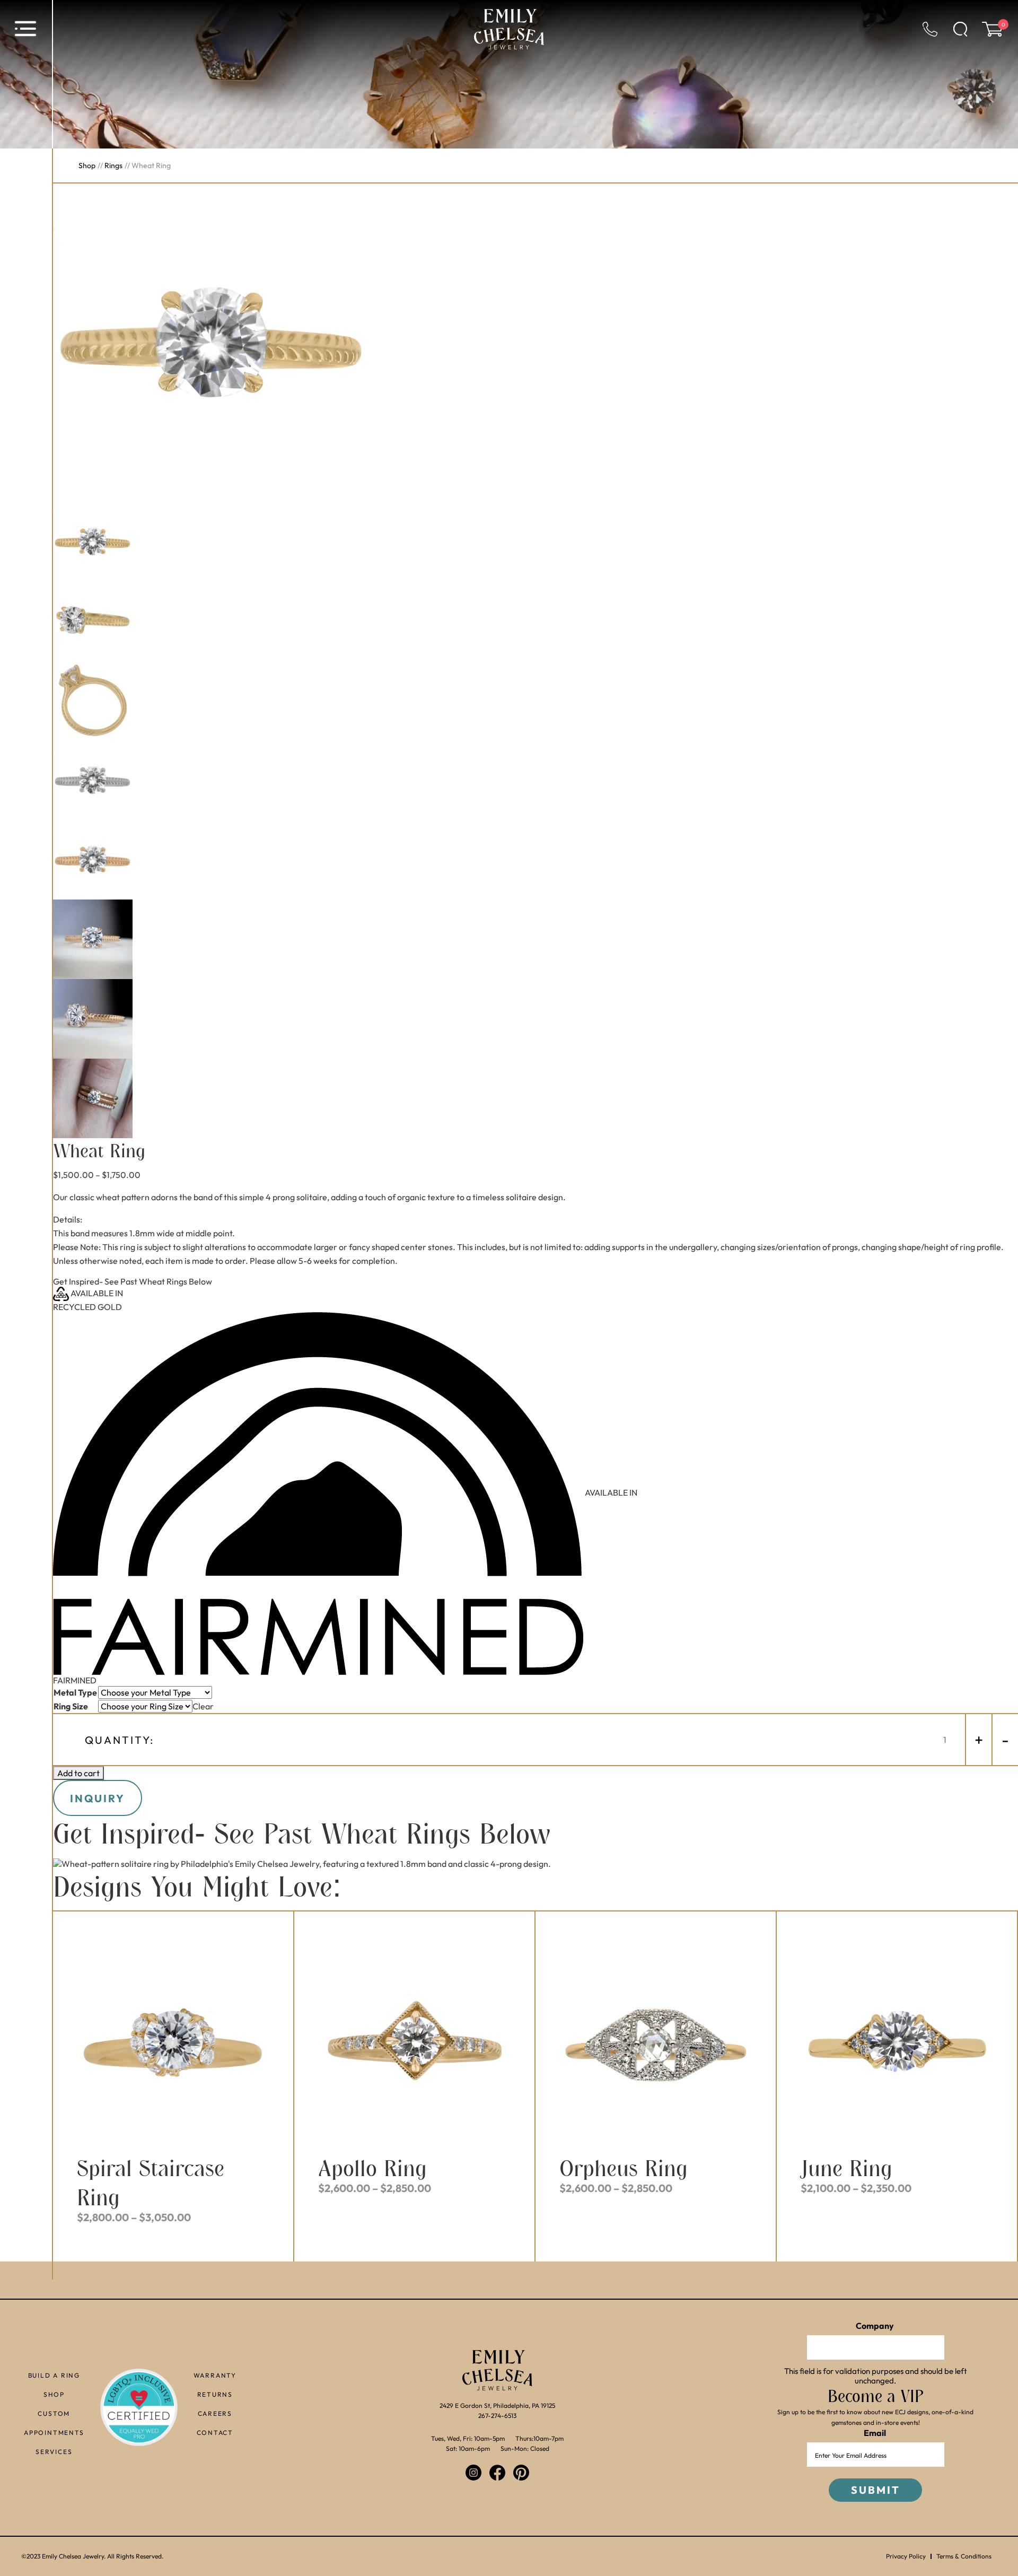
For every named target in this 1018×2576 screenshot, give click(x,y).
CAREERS (215, 2413)
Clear (203, 1706)
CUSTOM (54, 2413)
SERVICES (54, 2451)
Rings (113, 165)
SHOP (54, 2394)
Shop (87, 165)
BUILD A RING (54, 2375)
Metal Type (75, 1692)
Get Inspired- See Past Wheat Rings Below (133, 1281)
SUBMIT (876, 2490)
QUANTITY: (120, 1740)
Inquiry (98, 1798)
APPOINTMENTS (54, 2432)
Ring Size (71, 1706)
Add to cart (78, 1773)
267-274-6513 (497, 2416)
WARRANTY (215, 2375)
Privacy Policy (906, 2556)
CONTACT (215, 2432)
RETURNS (215, 2394)
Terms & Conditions (964, 2556)
